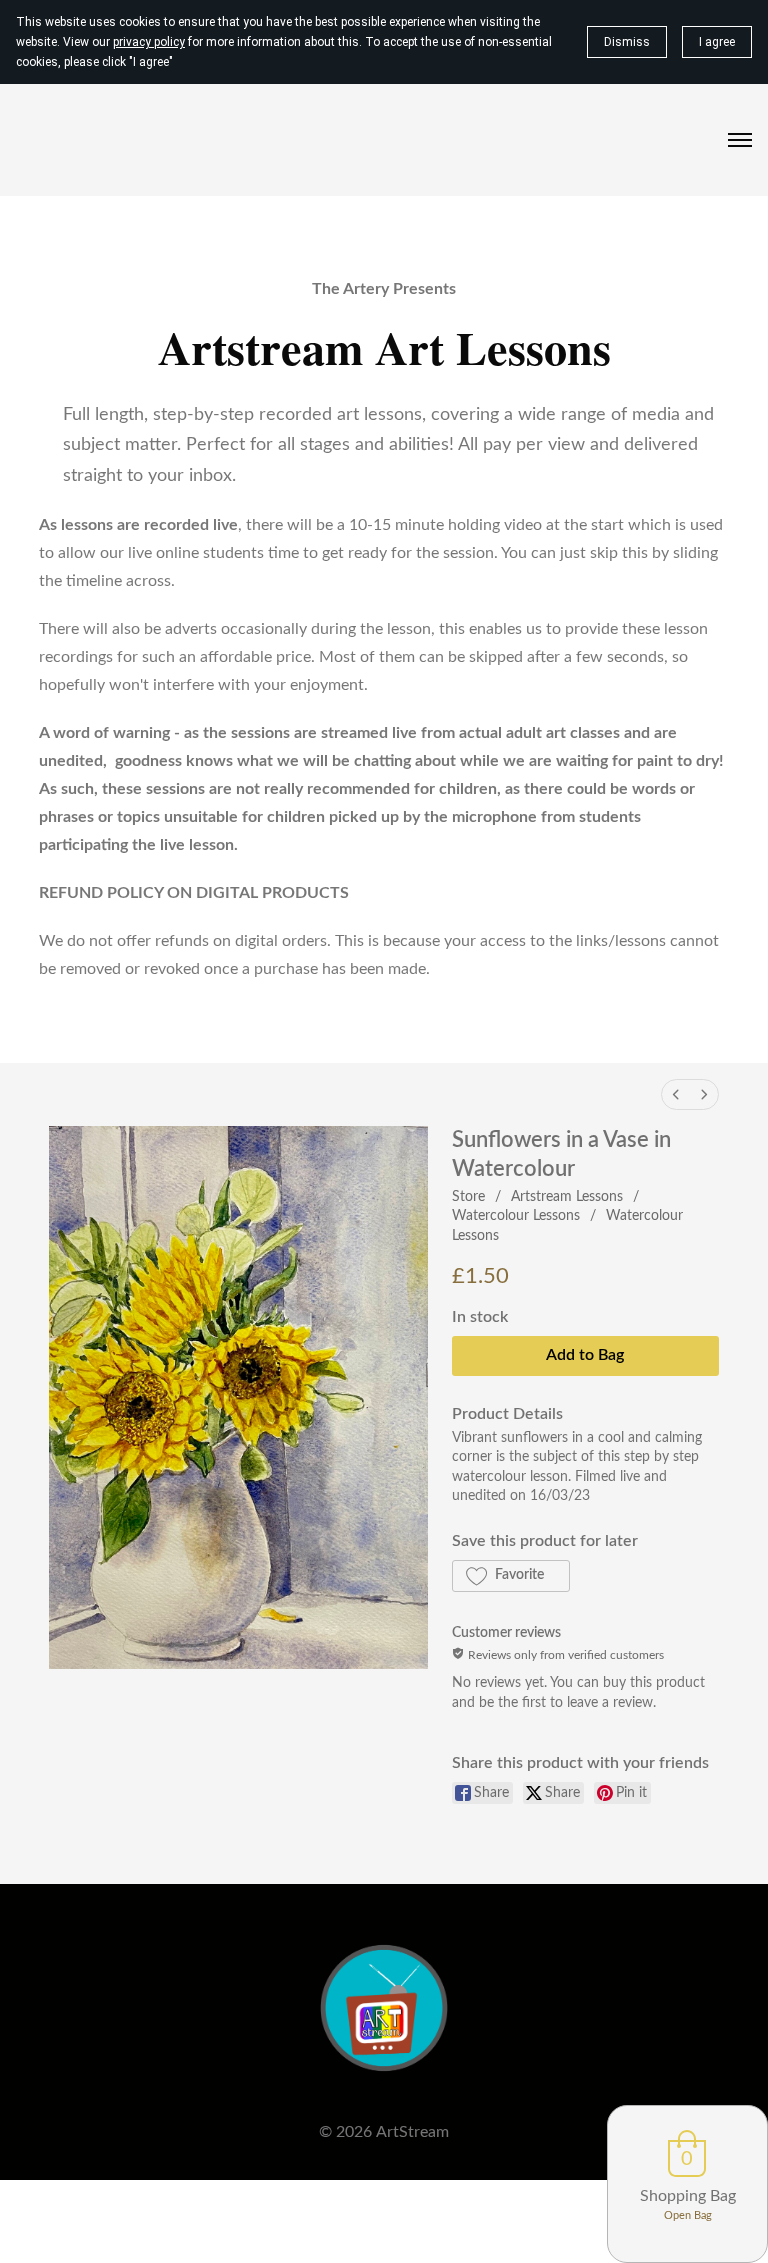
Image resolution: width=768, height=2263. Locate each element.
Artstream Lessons (567, 1197)
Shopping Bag (688, 2196)
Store (468, 1197)
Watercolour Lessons (516, 1216)
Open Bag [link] (688, 2215)
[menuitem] (676, 1094)
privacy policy (149, 42)
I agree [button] (717, 42)
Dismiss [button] (627, 42)
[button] (511, 1576)
